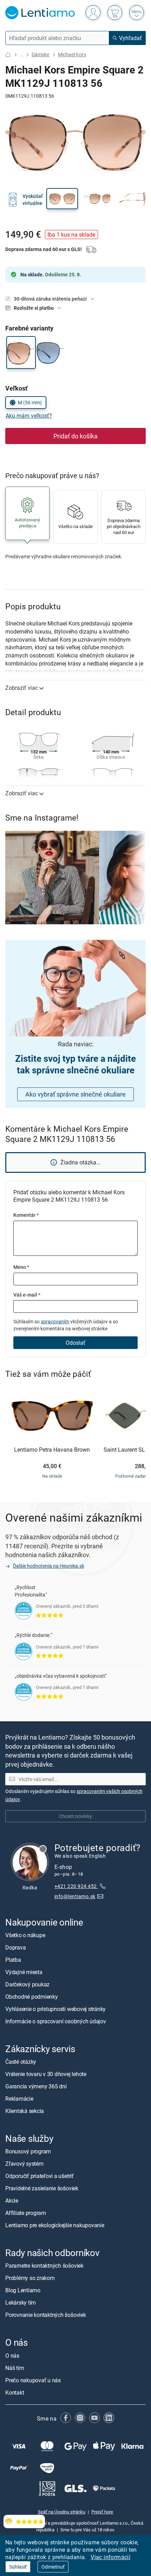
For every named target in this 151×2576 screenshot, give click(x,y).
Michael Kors (72, 54)
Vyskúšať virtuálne (33, 200)
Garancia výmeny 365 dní (36, 2086)
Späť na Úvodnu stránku (62, 2512)
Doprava (15, 1947)
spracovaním (55, 1321)
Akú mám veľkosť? (29, 416)
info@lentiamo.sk (75, 1896)
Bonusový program (28, 2151)
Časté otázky (21, 2062)
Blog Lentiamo (23, 2290)
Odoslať (75, 1343)
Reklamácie (19, 2099)
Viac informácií (110, 2557)
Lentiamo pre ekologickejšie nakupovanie (55, 2225)
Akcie (12, 2201)
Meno (21, 1267)
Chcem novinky (75, 1816)
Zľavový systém (24, 2164)
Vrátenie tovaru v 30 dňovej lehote (46, 2074)
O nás (12, 2356)
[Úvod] (8, 55)
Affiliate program (26, 2213)
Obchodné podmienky (32, 1997)
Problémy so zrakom (30, 2278)
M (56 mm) (30, 402)
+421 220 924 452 (76, 1886)
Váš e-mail (27, 1295)
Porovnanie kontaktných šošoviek (46, 2315)
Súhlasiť (18, 2567)
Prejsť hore (102, 2512)
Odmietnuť (53, 2567)
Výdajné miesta (24, 1972)
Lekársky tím (21, 2302)
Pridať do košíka (75, 436)
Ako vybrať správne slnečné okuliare (75, 1094)
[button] (62, 199)
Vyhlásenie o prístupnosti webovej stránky (55, 2009)
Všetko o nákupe (25, 1935)
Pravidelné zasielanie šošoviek (42, 2188)
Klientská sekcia (25, 2111)
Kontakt (15, 2392)
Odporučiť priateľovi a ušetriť (40, 2176)
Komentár (26, 1215)
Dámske (40, 54)
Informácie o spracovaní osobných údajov (56, 2021)
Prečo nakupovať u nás (33, 2380)
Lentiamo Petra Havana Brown (52, 1450)
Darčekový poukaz (27, 1984)
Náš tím (15, 2368)
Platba (13, 1960)
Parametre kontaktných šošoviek (44, 2266)
